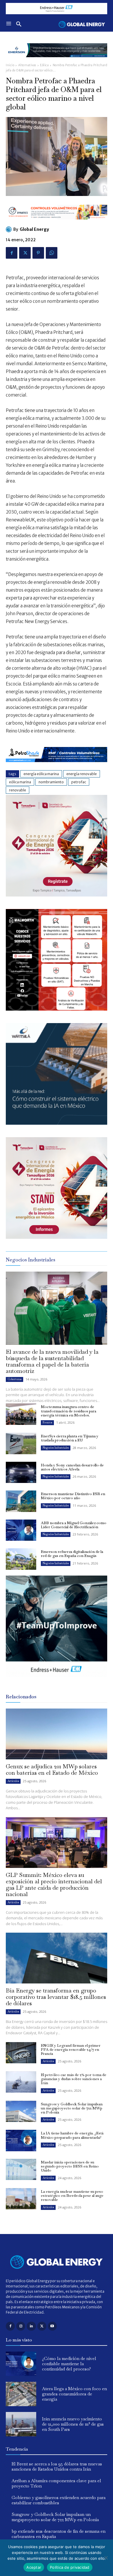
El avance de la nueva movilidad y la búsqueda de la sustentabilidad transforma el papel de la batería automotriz (52, 1361)
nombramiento (51, 782)
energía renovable (82, 774)
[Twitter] (25, 253)
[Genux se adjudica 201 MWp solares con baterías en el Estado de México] (57, 1734)
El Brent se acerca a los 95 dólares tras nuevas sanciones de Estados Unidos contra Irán (57, 2466)
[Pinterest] (38, 253)
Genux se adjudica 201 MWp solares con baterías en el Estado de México (52, 1769)
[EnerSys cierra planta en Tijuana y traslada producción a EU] (21, 1443)
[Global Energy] (10, 229)
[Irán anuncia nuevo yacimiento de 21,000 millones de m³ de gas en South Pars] (21, 2424)
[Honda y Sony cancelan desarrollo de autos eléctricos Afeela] (21, 1472)
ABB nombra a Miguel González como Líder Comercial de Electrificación (74, 1525)
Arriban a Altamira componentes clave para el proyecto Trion (56, 2483)
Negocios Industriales (56, 1448)
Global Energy (34, 229)
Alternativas (27, 65)
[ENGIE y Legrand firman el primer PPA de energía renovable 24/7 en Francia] (21, 2053)
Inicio (10, 65)
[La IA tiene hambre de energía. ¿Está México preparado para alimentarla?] (21, 2141)
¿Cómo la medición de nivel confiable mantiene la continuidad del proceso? (69, 2364)
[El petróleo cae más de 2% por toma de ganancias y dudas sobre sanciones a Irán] (21, 2082)
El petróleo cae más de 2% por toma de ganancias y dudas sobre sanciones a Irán (74, 2079)
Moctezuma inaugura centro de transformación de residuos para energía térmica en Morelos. (69, 1411)
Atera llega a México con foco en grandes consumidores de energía (74, 2394)
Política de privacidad (70, 2567)
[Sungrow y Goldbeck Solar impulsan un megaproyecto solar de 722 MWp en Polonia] (21, 2111)
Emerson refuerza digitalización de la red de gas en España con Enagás (72, 1554)
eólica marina (20, 782)
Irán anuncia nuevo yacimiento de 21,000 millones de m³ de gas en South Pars (73, 2424)
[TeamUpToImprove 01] (57, 1682)
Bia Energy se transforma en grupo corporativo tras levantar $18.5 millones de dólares (56, 1997)
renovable (18, 790)
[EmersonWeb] (57, 62)
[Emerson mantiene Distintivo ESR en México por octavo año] (21, 1501)
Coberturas (14, 1379)
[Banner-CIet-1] (57, 1237)
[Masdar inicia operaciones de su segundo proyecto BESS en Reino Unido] (21, 2170)
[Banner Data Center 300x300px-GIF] (57, 1123)
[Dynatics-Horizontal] (57, 224)
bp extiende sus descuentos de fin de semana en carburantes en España (59, 2534)
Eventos (47, 1422)
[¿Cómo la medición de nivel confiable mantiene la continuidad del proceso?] (21, 2364)
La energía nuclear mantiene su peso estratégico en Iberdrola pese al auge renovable (72, 2196)
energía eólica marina (41, 774)
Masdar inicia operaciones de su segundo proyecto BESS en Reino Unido (70, 2166)
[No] (106, 2558)
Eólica (44, 65)
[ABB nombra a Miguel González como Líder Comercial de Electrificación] (21, 1530)
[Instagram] (21, 2326)
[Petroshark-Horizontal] (57, 767)
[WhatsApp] (52, 253)
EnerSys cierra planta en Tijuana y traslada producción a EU (70, 1438)
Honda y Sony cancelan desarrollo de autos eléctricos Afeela (72, 1467)
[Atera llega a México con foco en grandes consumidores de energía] (21, 2394)
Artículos (13, 1781)
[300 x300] (57, 1009)
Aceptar (34, 2567)
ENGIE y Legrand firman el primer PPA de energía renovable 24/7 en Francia (71, 2050)
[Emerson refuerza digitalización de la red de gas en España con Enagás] (21, 1559)
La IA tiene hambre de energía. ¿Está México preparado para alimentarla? (72, 2135)
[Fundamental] (57, 9)
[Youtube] (52, 2326)
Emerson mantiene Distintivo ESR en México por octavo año (73, 1496)
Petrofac (79, 782)
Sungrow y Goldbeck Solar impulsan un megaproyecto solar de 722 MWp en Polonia (72, 2108)
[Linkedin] (31, 2326)
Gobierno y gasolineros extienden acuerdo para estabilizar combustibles (59, 2500)
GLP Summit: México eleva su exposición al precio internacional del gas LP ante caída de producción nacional (54, 1884)
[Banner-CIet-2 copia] (57, 895)
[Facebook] (12, 253)
